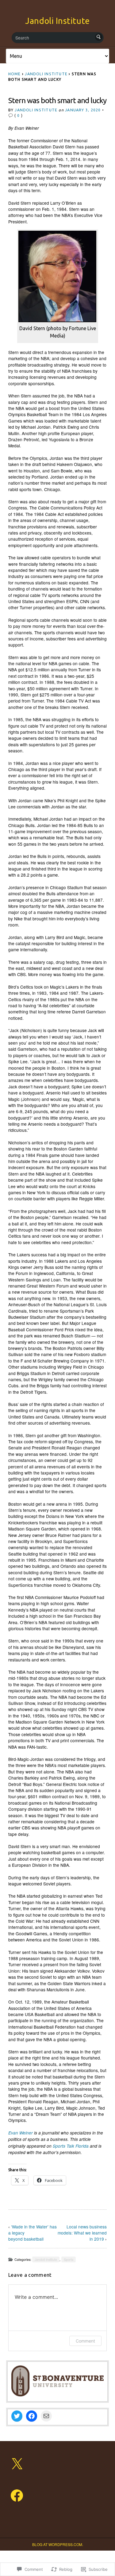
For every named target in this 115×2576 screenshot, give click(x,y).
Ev (11, 2133)
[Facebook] (32, 2416)
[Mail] (46, 2416)
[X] (17, 2464)
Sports (69, 2259)
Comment (85, 2341)
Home (15, 74)
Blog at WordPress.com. (58, 2544)
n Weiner (23, 2133)
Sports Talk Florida (71, 2146)
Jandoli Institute (57, 21)
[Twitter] (17, 2416)
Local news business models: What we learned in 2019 (82, 2233)
